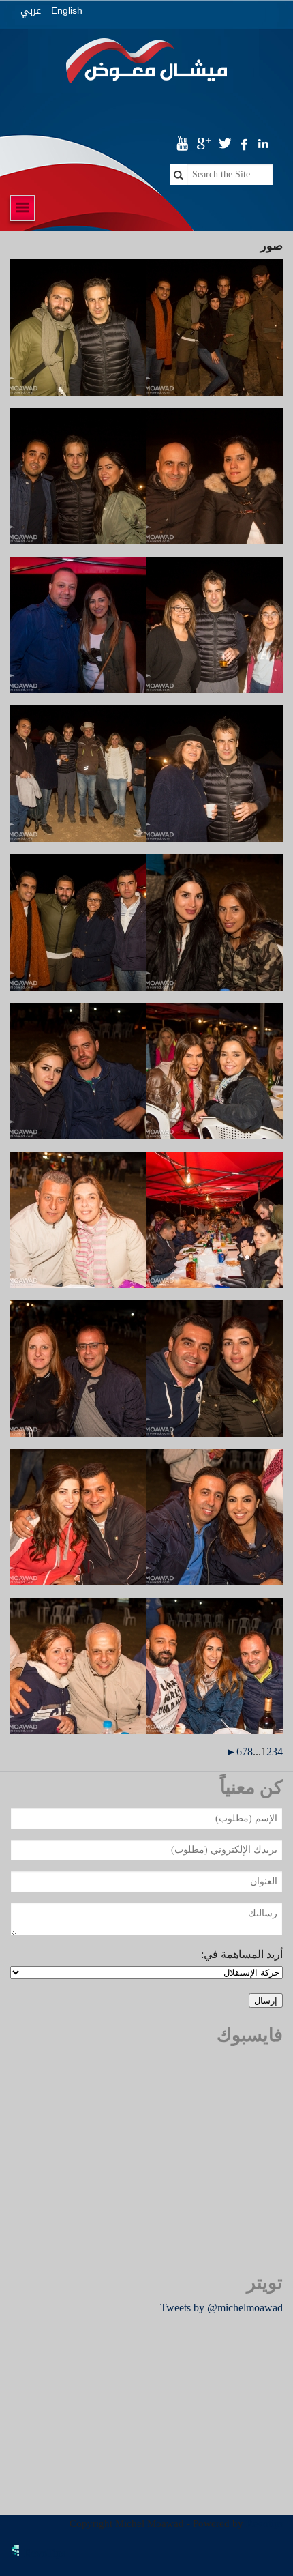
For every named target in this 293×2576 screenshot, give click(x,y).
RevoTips (45, 2553)
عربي (31, 11)
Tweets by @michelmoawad (221, 2308)
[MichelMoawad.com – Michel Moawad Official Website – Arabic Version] (147, 66)
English (67, 10)
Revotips (265, 2523)
